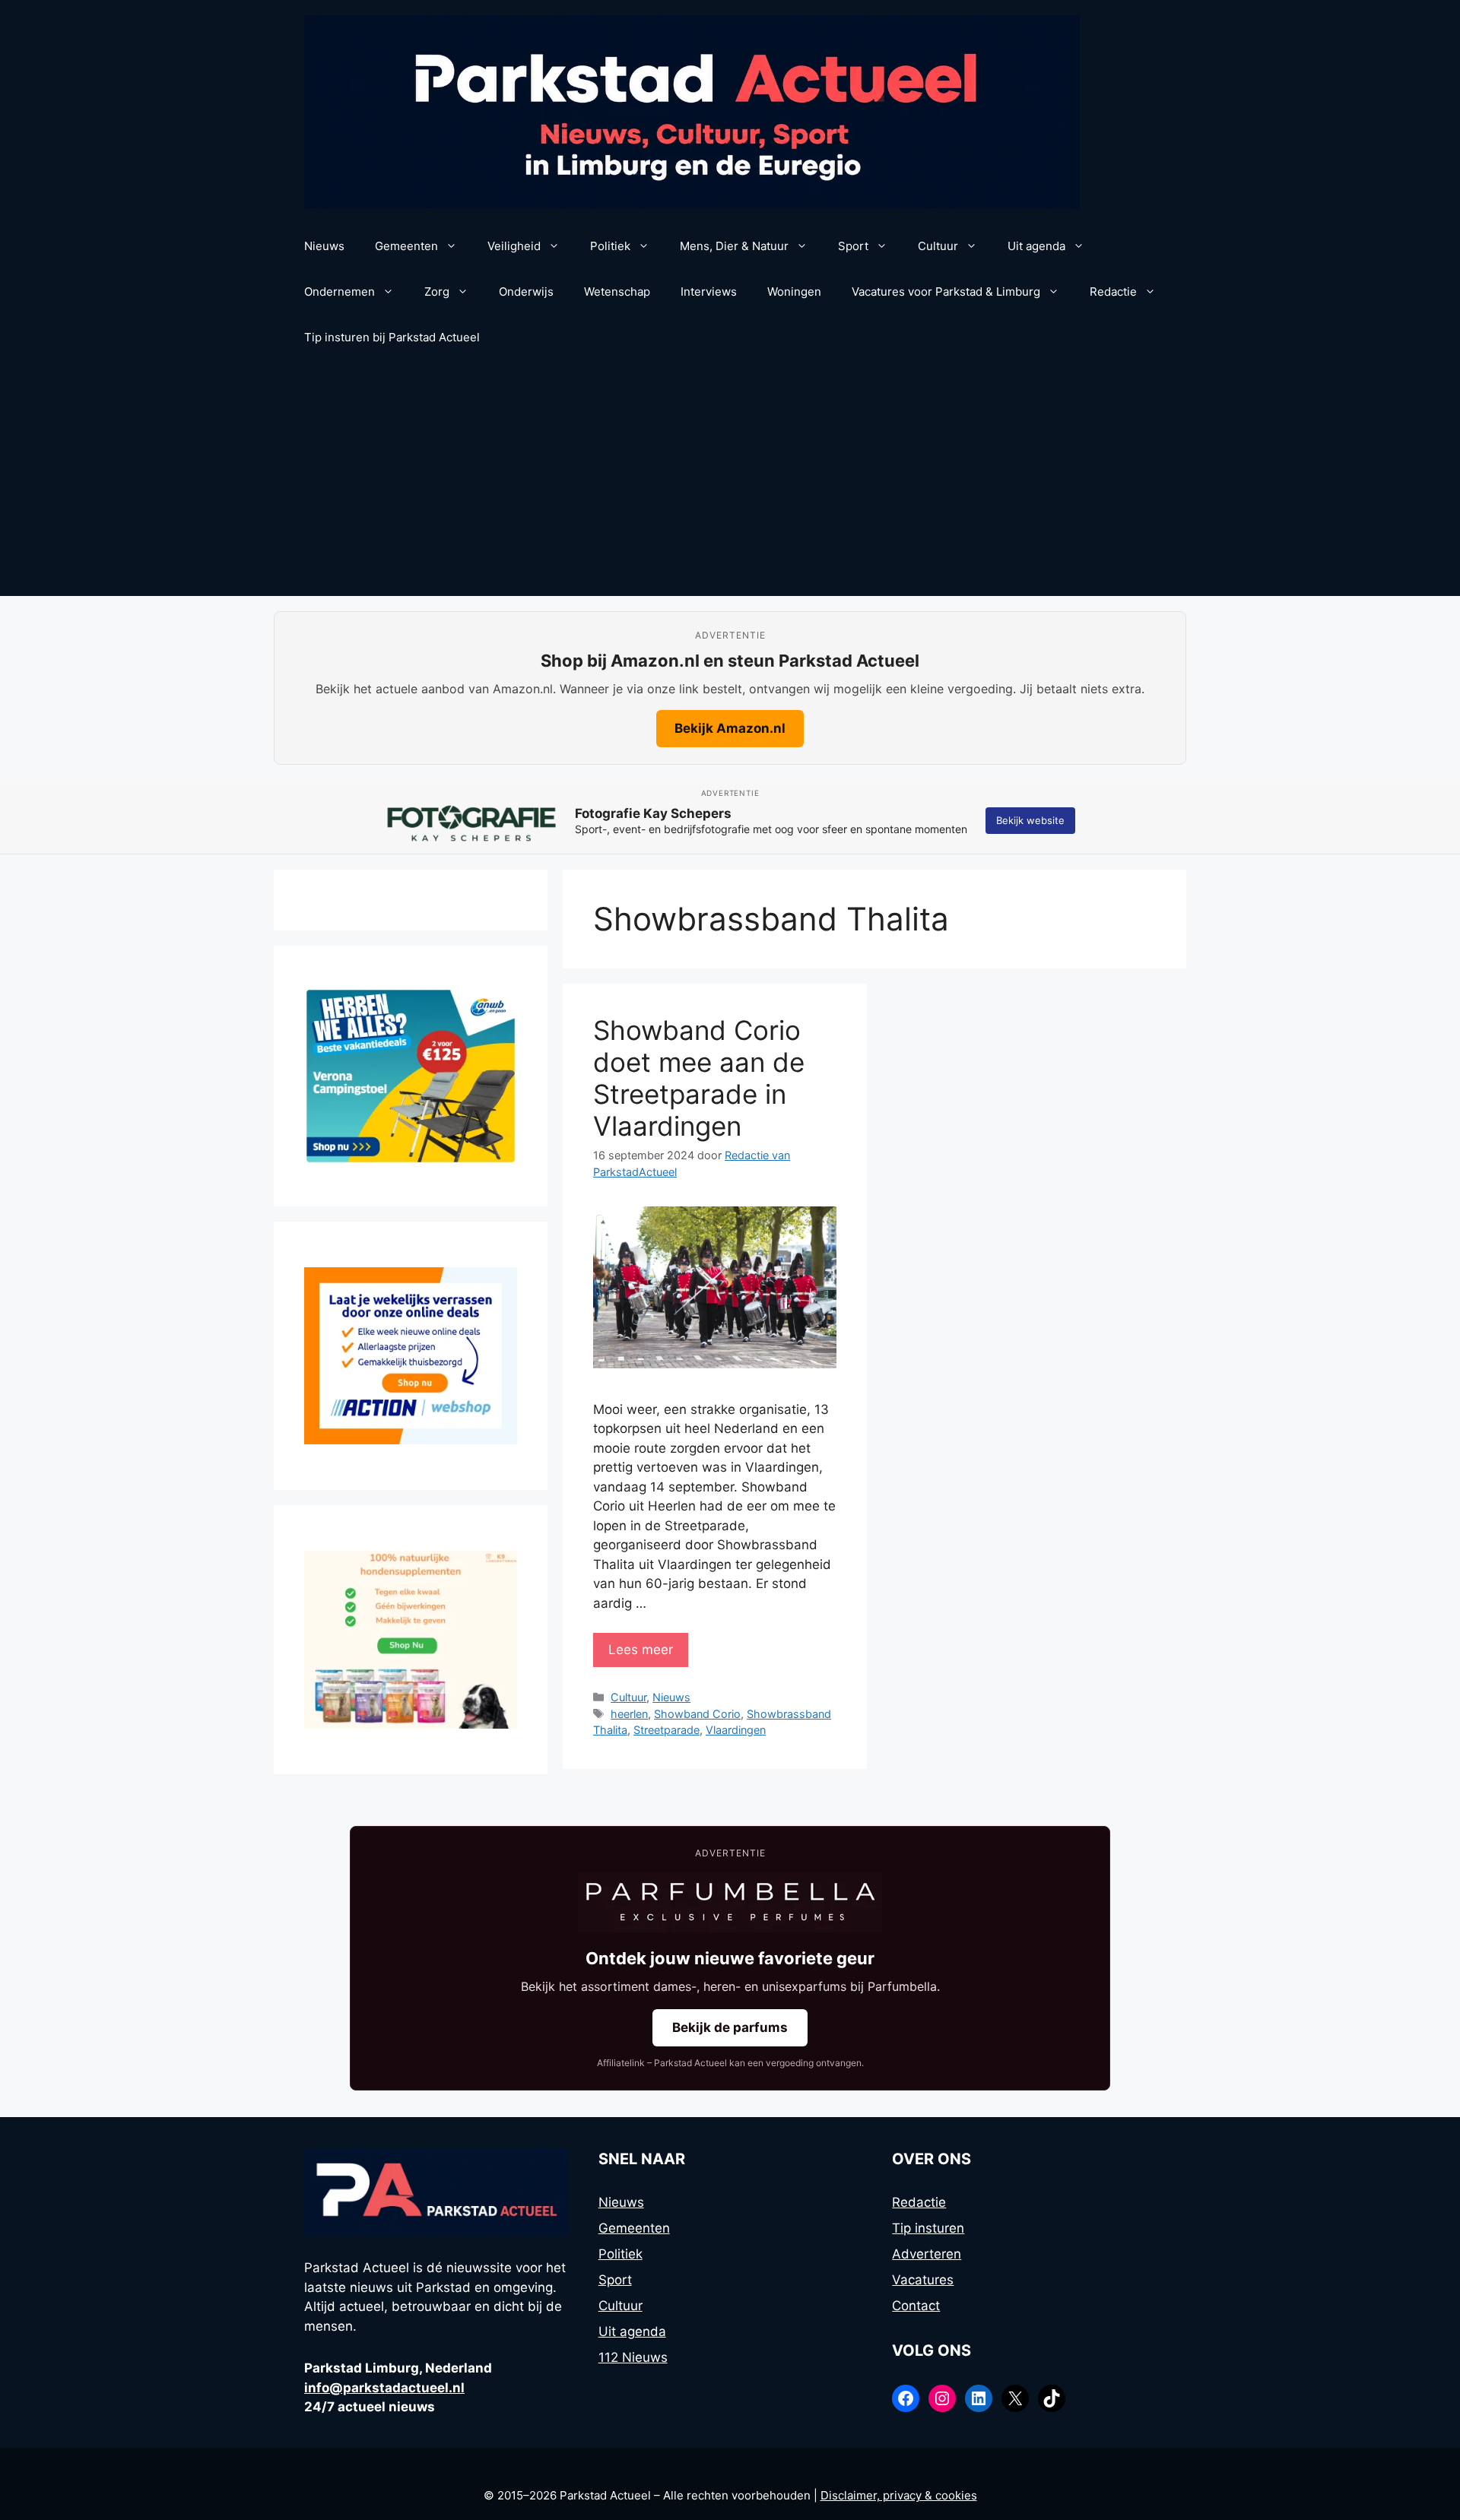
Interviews (709, 292)
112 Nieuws (633, 2357)
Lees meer (641, 1650)
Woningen (794, 292)
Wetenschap (617, 292)
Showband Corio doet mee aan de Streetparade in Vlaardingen (699, 1078)
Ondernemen (340, 292)
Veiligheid (514, 246)
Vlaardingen (736, 1730)
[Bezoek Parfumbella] (730, 1902)
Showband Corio (697, 1714)
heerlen (629, 1714)
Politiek (610, 246)
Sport (853, 246)
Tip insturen (928, 2228)
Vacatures (923, 2280)
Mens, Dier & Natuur (734, 246)
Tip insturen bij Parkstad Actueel (392, 337)
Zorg (437, 292)
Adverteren (927, 2254)
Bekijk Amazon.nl (730, 728)
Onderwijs (526, 292)
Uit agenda (1036, 246)
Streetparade (667, 1730)
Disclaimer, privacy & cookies (899, 2495)
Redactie (1113, 292)
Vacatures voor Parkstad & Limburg (946, 292)
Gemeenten (406, 246)
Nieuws (324, 246)
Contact (916, 2306)
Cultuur (938, 246)
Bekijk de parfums (730, 2027)
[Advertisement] (730, 482)
